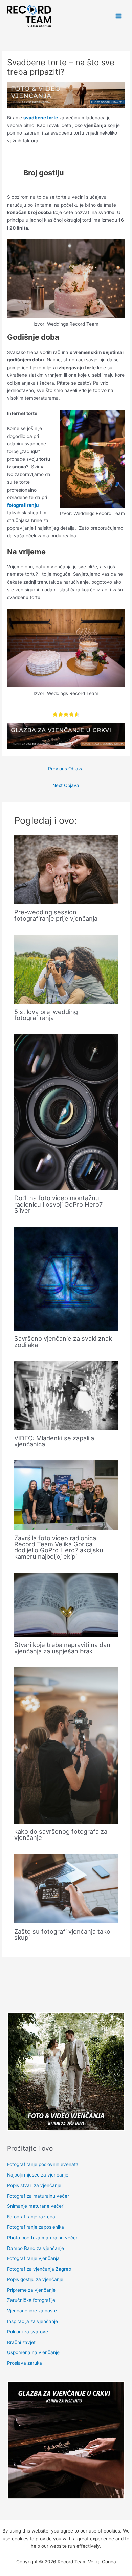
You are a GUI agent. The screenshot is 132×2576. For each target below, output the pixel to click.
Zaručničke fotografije (31, 2300)
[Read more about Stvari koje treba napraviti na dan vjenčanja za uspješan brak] (66, 1604)
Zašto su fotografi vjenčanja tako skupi (62, 1934)
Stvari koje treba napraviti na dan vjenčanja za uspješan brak (62, 1648)
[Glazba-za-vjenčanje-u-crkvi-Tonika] (66, 736)
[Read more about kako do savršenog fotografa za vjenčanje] (66, 1745)
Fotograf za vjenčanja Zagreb (39, 2269)
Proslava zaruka (25, 2363)
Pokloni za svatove (28, 2332)
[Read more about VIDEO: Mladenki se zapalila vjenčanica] (66, 1395)
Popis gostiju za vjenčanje (35, 2279)
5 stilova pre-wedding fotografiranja (46, 1015)
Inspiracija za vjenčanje (32, 2321)
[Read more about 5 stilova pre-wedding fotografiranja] (66, 969)
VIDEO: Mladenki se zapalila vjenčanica (54, 1441)
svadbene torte (41, 118)
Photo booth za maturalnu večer (42, 2238)
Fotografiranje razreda (31, 2217)
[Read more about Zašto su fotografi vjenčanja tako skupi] (66, 1888)
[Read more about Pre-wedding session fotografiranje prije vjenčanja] (66, 869)
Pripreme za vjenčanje (31, 2290)
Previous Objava (66, 769)
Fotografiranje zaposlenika (36, 2227)
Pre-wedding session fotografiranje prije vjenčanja (56, 915)
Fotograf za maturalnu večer (38, 2196)
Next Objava (66, 785)
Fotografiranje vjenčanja (33, 2258)
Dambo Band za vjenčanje (36, 2248)
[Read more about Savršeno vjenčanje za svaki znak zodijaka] (66, 1278)
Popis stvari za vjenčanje (34, 2185)
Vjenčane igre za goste (32, 2311)
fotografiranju (23, 505)
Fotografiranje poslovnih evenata (43, 2164)
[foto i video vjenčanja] (66, 94)
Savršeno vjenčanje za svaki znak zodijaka (63, 1342)
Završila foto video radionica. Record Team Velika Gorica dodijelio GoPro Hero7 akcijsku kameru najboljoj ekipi (59, 1547)
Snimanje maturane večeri (36, 2206)
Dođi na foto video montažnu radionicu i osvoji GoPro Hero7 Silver (58, 1204)
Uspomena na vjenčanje (33, 2352)
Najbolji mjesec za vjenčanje (38, 2175)
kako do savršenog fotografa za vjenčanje (61, 1834)
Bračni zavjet (21, 2342)
